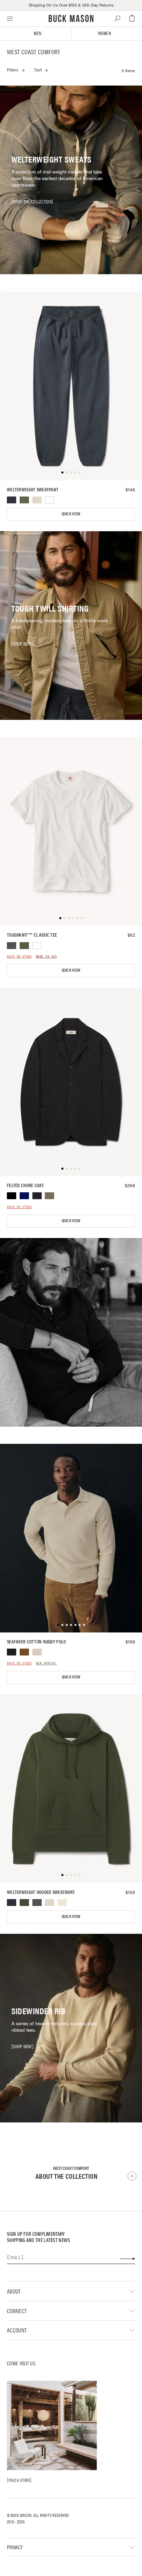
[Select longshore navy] (12, 1903)
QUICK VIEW (71, 514)
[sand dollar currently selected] (37, 1652)
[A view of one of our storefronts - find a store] (52, 2426)
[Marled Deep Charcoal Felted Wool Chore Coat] (71, 1082)
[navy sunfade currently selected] (12, 500)
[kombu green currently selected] (24, 1903)
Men (38, 34)
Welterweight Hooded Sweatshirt (41, 1892)
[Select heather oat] (62, 1903)
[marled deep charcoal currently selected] (37, 1196)
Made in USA (46, 957)
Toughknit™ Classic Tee (32, 935)
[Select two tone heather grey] (37, 500)
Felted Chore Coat (25, 1185)
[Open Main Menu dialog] (10, 18)
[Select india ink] (12, 1652)
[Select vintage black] (12, 946)
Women (104, 34)
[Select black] (12, 1196)
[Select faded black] (37, 1903)
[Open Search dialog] (118, 18)
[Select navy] (24, 1196)
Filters (13, 70)
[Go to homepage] (71, 18)
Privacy (15, 2547)
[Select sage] (24, 500)
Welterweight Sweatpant (33, 490)
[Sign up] (127, 2259)
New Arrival (46, 1664)
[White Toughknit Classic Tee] (71, 831)
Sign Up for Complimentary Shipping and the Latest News (38, 2237)
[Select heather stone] (49, 1196)
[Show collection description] (132, 2176)
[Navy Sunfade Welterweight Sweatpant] (71, 386)
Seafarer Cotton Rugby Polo (36, 1642)
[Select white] (49, 500)
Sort (38, 70)
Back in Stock (19, 957)
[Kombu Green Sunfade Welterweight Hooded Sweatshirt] (71, 1789)
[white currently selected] (37, 946)
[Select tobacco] (24, 1652)
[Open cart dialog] (132, 18)
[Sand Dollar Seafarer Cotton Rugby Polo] (71, 1538)
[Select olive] (24, 946)
